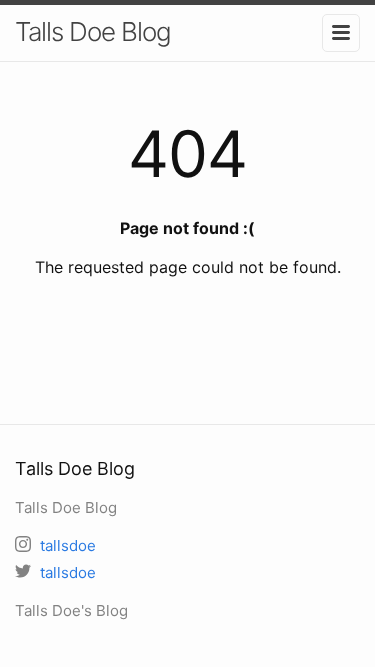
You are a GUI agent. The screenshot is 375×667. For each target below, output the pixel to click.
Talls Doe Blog (93, 31)
